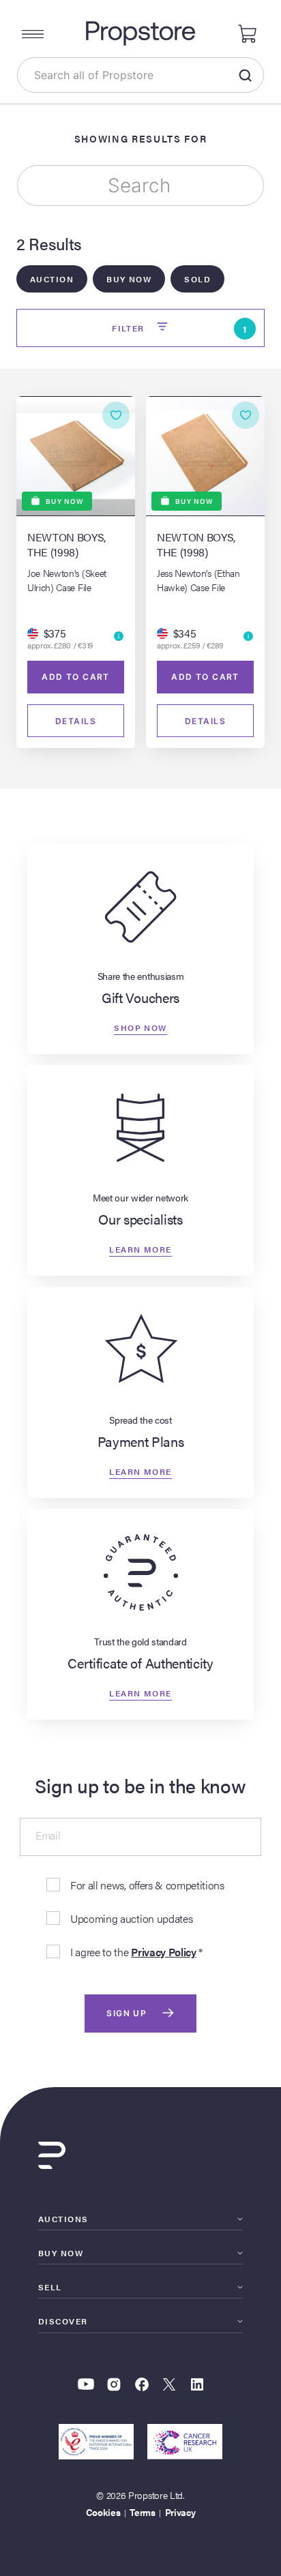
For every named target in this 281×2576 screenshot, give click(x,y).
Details (76, 721)
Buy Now (129, 279)
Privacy (180, 2512)
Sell (50, 2287)
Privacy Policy (164, 1952)
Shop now (140, 1028)
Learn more (140, 1249)
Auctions (63, 2219)
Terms (142, 2512)
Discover (63, 2321)
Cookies (103, 2512)
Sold (197, 279)
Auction (52, 279)
